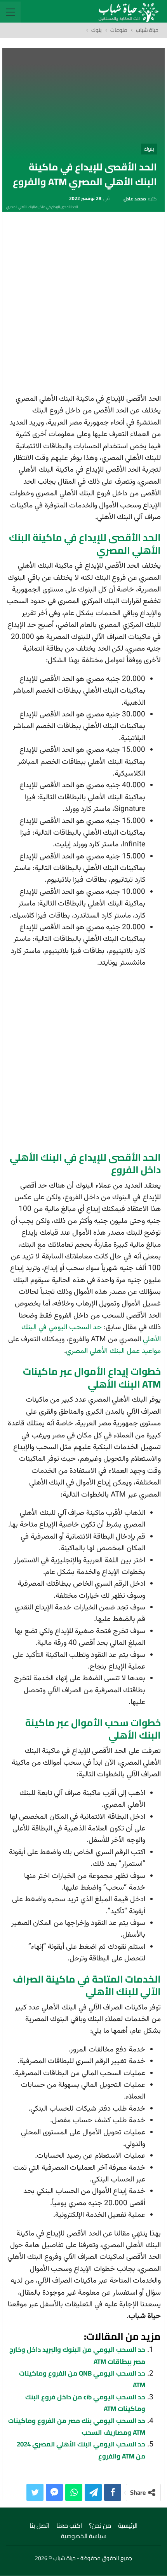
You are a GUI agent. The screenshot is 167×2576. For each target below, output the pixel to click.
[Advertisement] (83, 305)
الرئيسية (128, 2525)
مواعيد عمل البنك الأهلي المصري (113, 1351)
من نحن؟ (100, 2525)
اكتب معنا (69, 2525)
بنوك (149, 149)
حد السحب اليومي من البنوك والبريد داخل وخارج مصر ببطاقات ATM (77, 2355)
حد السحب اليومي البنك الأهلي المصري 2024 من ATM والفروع (81, 2450)
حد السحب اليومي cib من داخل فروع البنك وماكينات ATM (85, 2403)
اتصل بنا (39, 2525)
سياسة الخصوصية (84, 2536)
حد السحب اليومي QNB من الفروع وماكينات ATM (82, 2379)
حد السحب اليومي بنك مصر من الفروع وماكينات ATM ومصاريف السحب (77, 2427)
